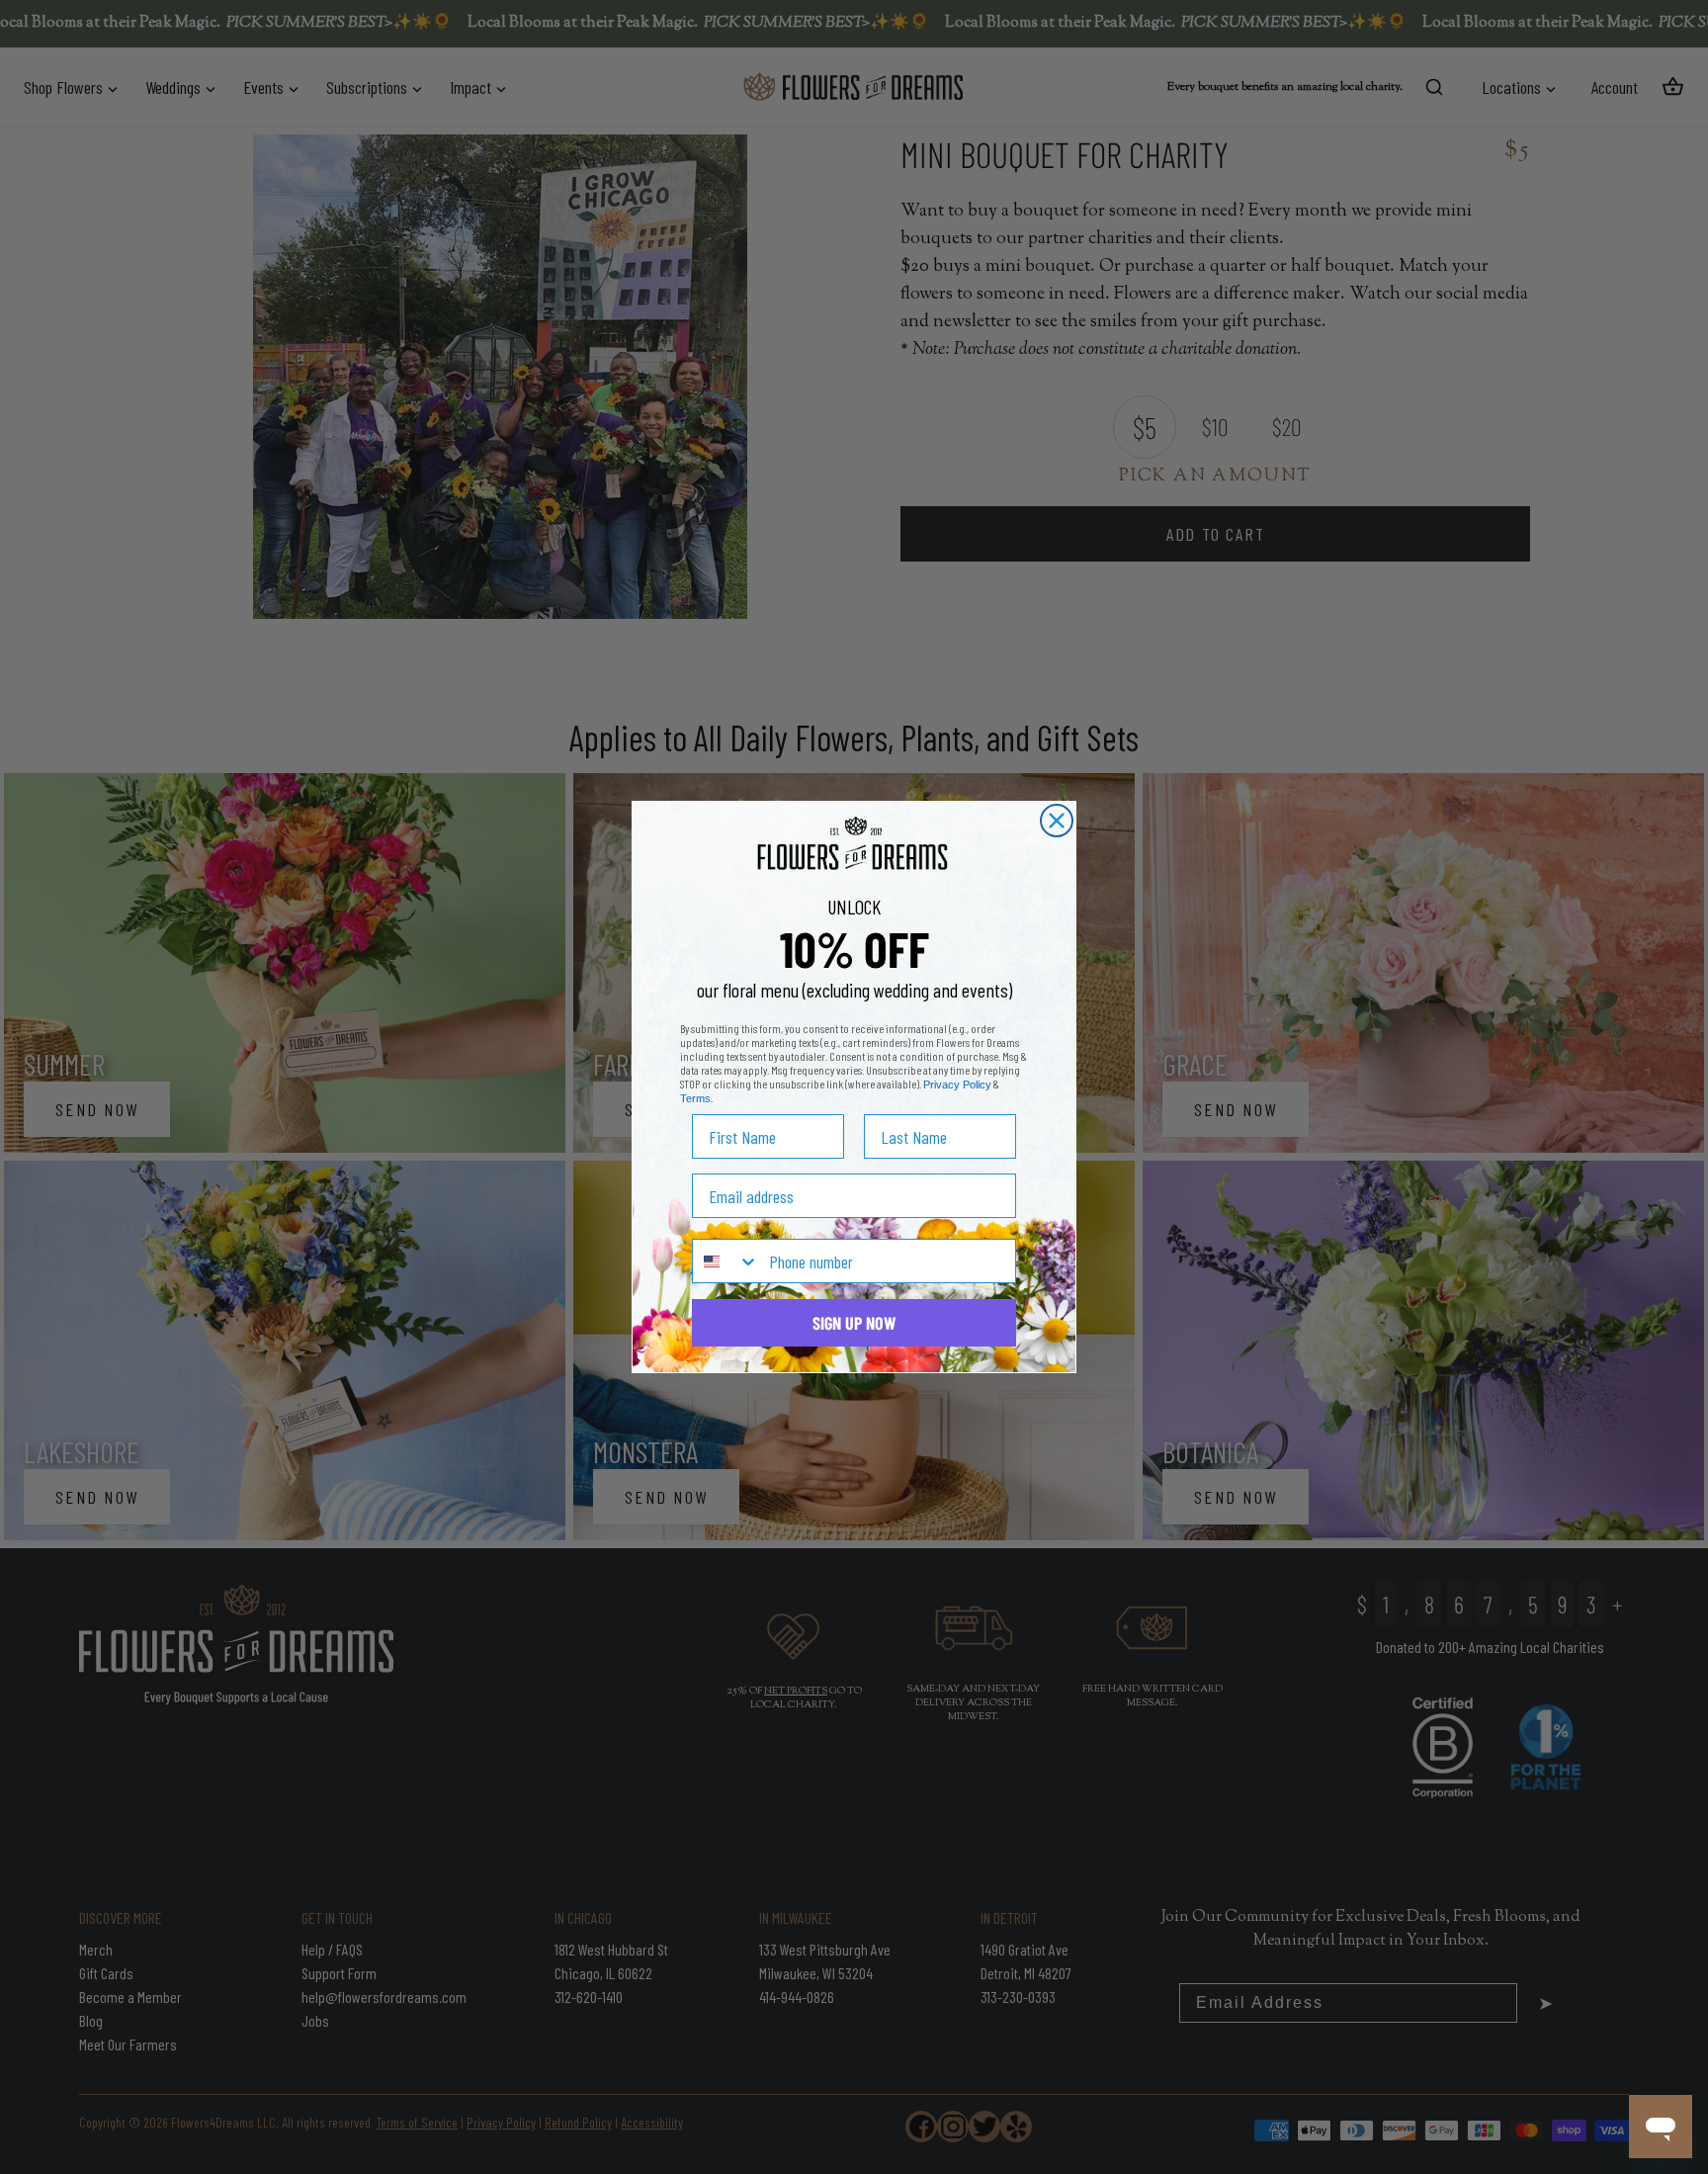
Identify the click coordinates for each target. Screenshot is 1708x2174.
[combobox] (726, 1261)
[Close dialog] (1057, 821)
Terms (695, 1098)
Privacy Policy (957, 1085)
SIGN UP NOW (854, 1323)
